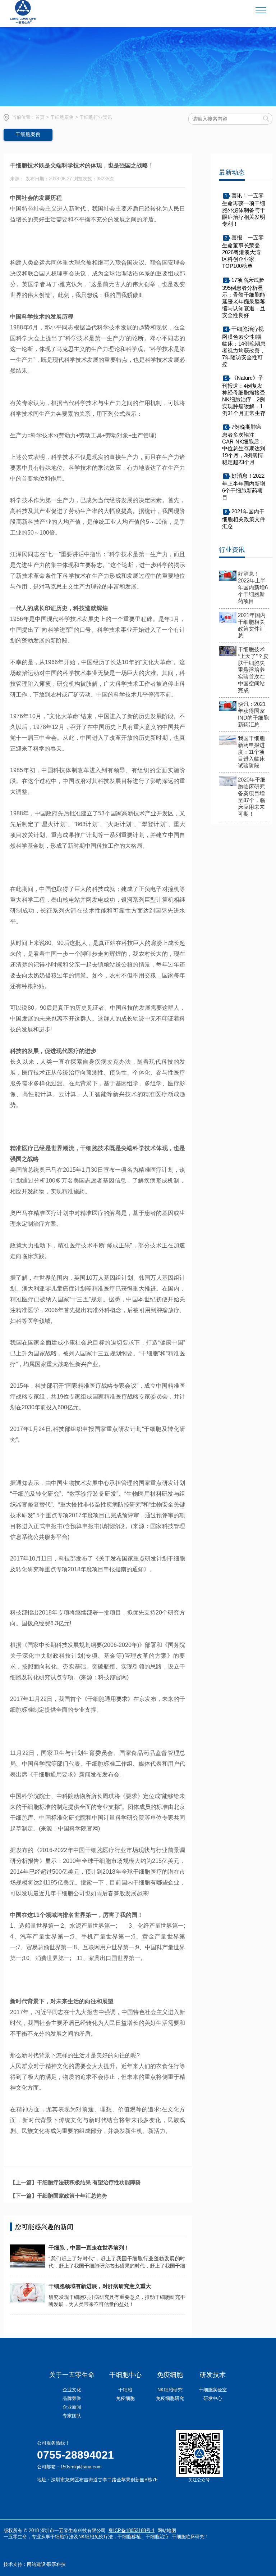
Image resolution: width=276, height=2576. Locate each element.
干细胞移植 (129, 2537)
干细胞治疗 (157, 2537)
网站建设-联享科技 (46, 2564)
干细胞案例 (62, 117)
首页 (40, 117)
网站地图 (167, 2530)
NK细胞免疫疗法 (96, 2537)
